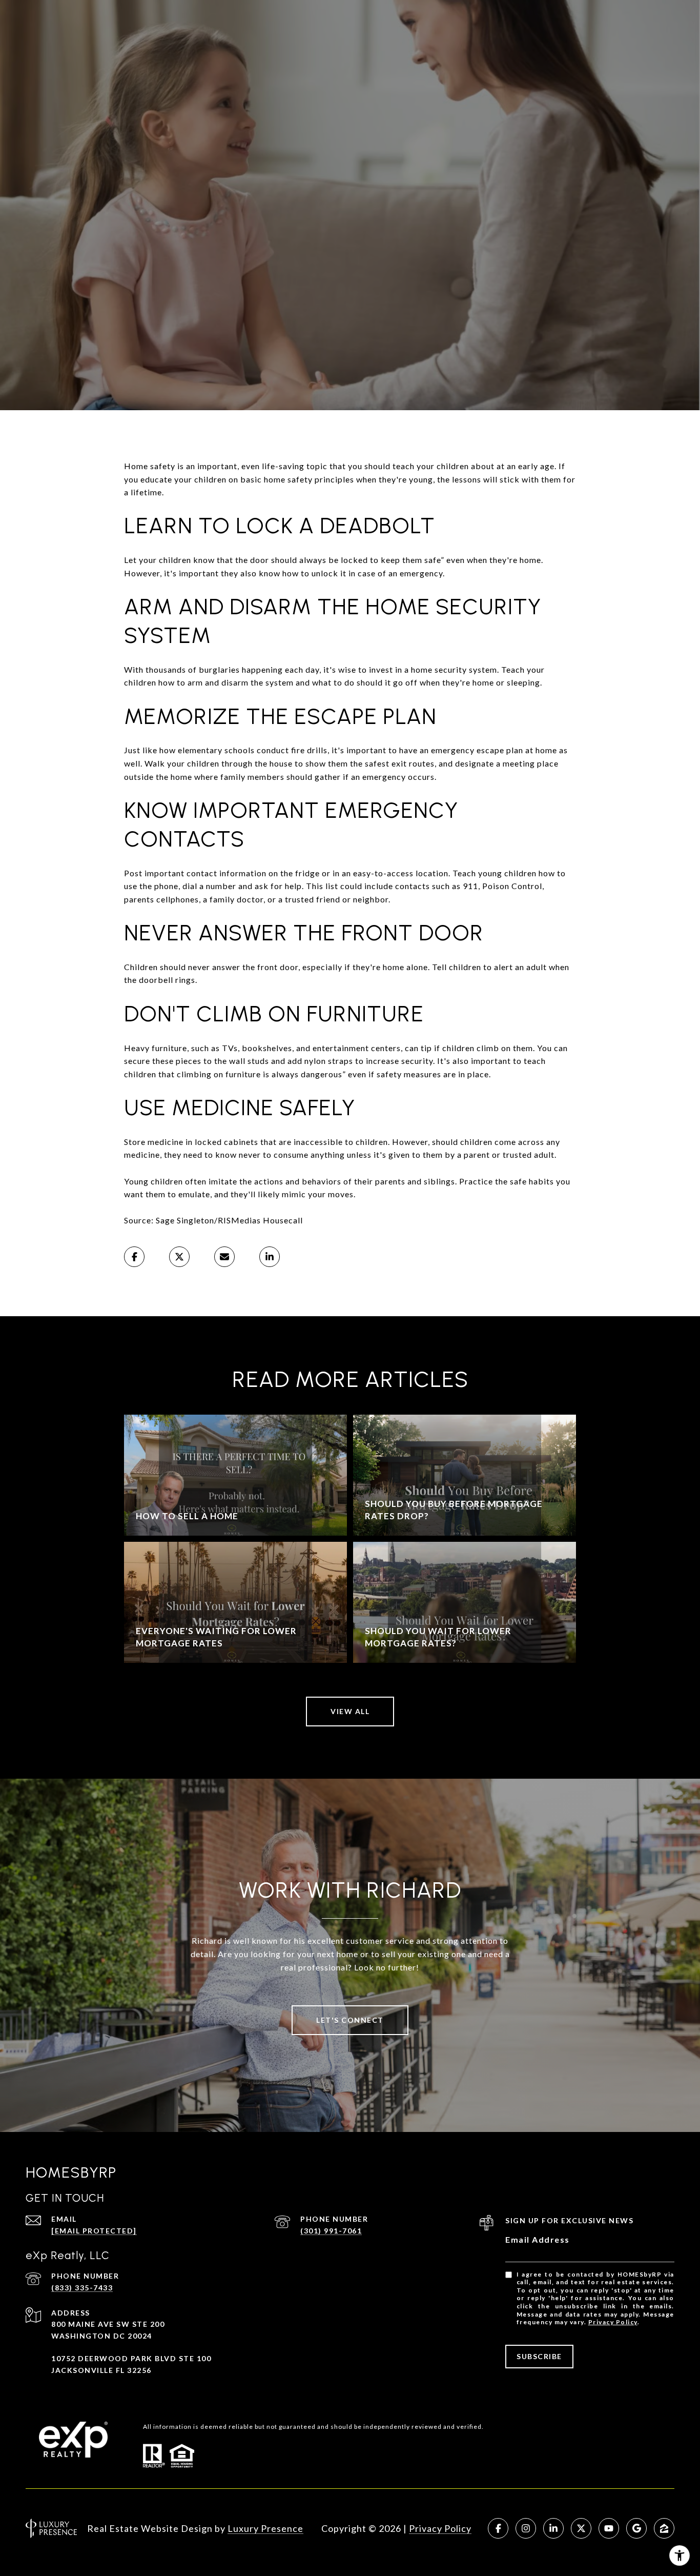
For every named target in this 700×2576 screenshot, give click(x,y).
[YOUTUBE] (609, 2528)
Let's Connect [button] (350, 2020)
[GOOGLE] (636, 2528)
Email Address (538, 2239)
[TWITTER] (581, 2528)
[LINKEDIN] (553, 2528)
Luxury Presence (265, 2528)
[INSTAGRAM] (526, 2528)
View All (350, 1711)
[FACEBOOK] (498, 2528)
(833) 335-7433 (82, 2288)
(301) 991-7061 (331, 2231)
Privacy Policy (613, 2322)
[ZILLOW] (664, 2528)
